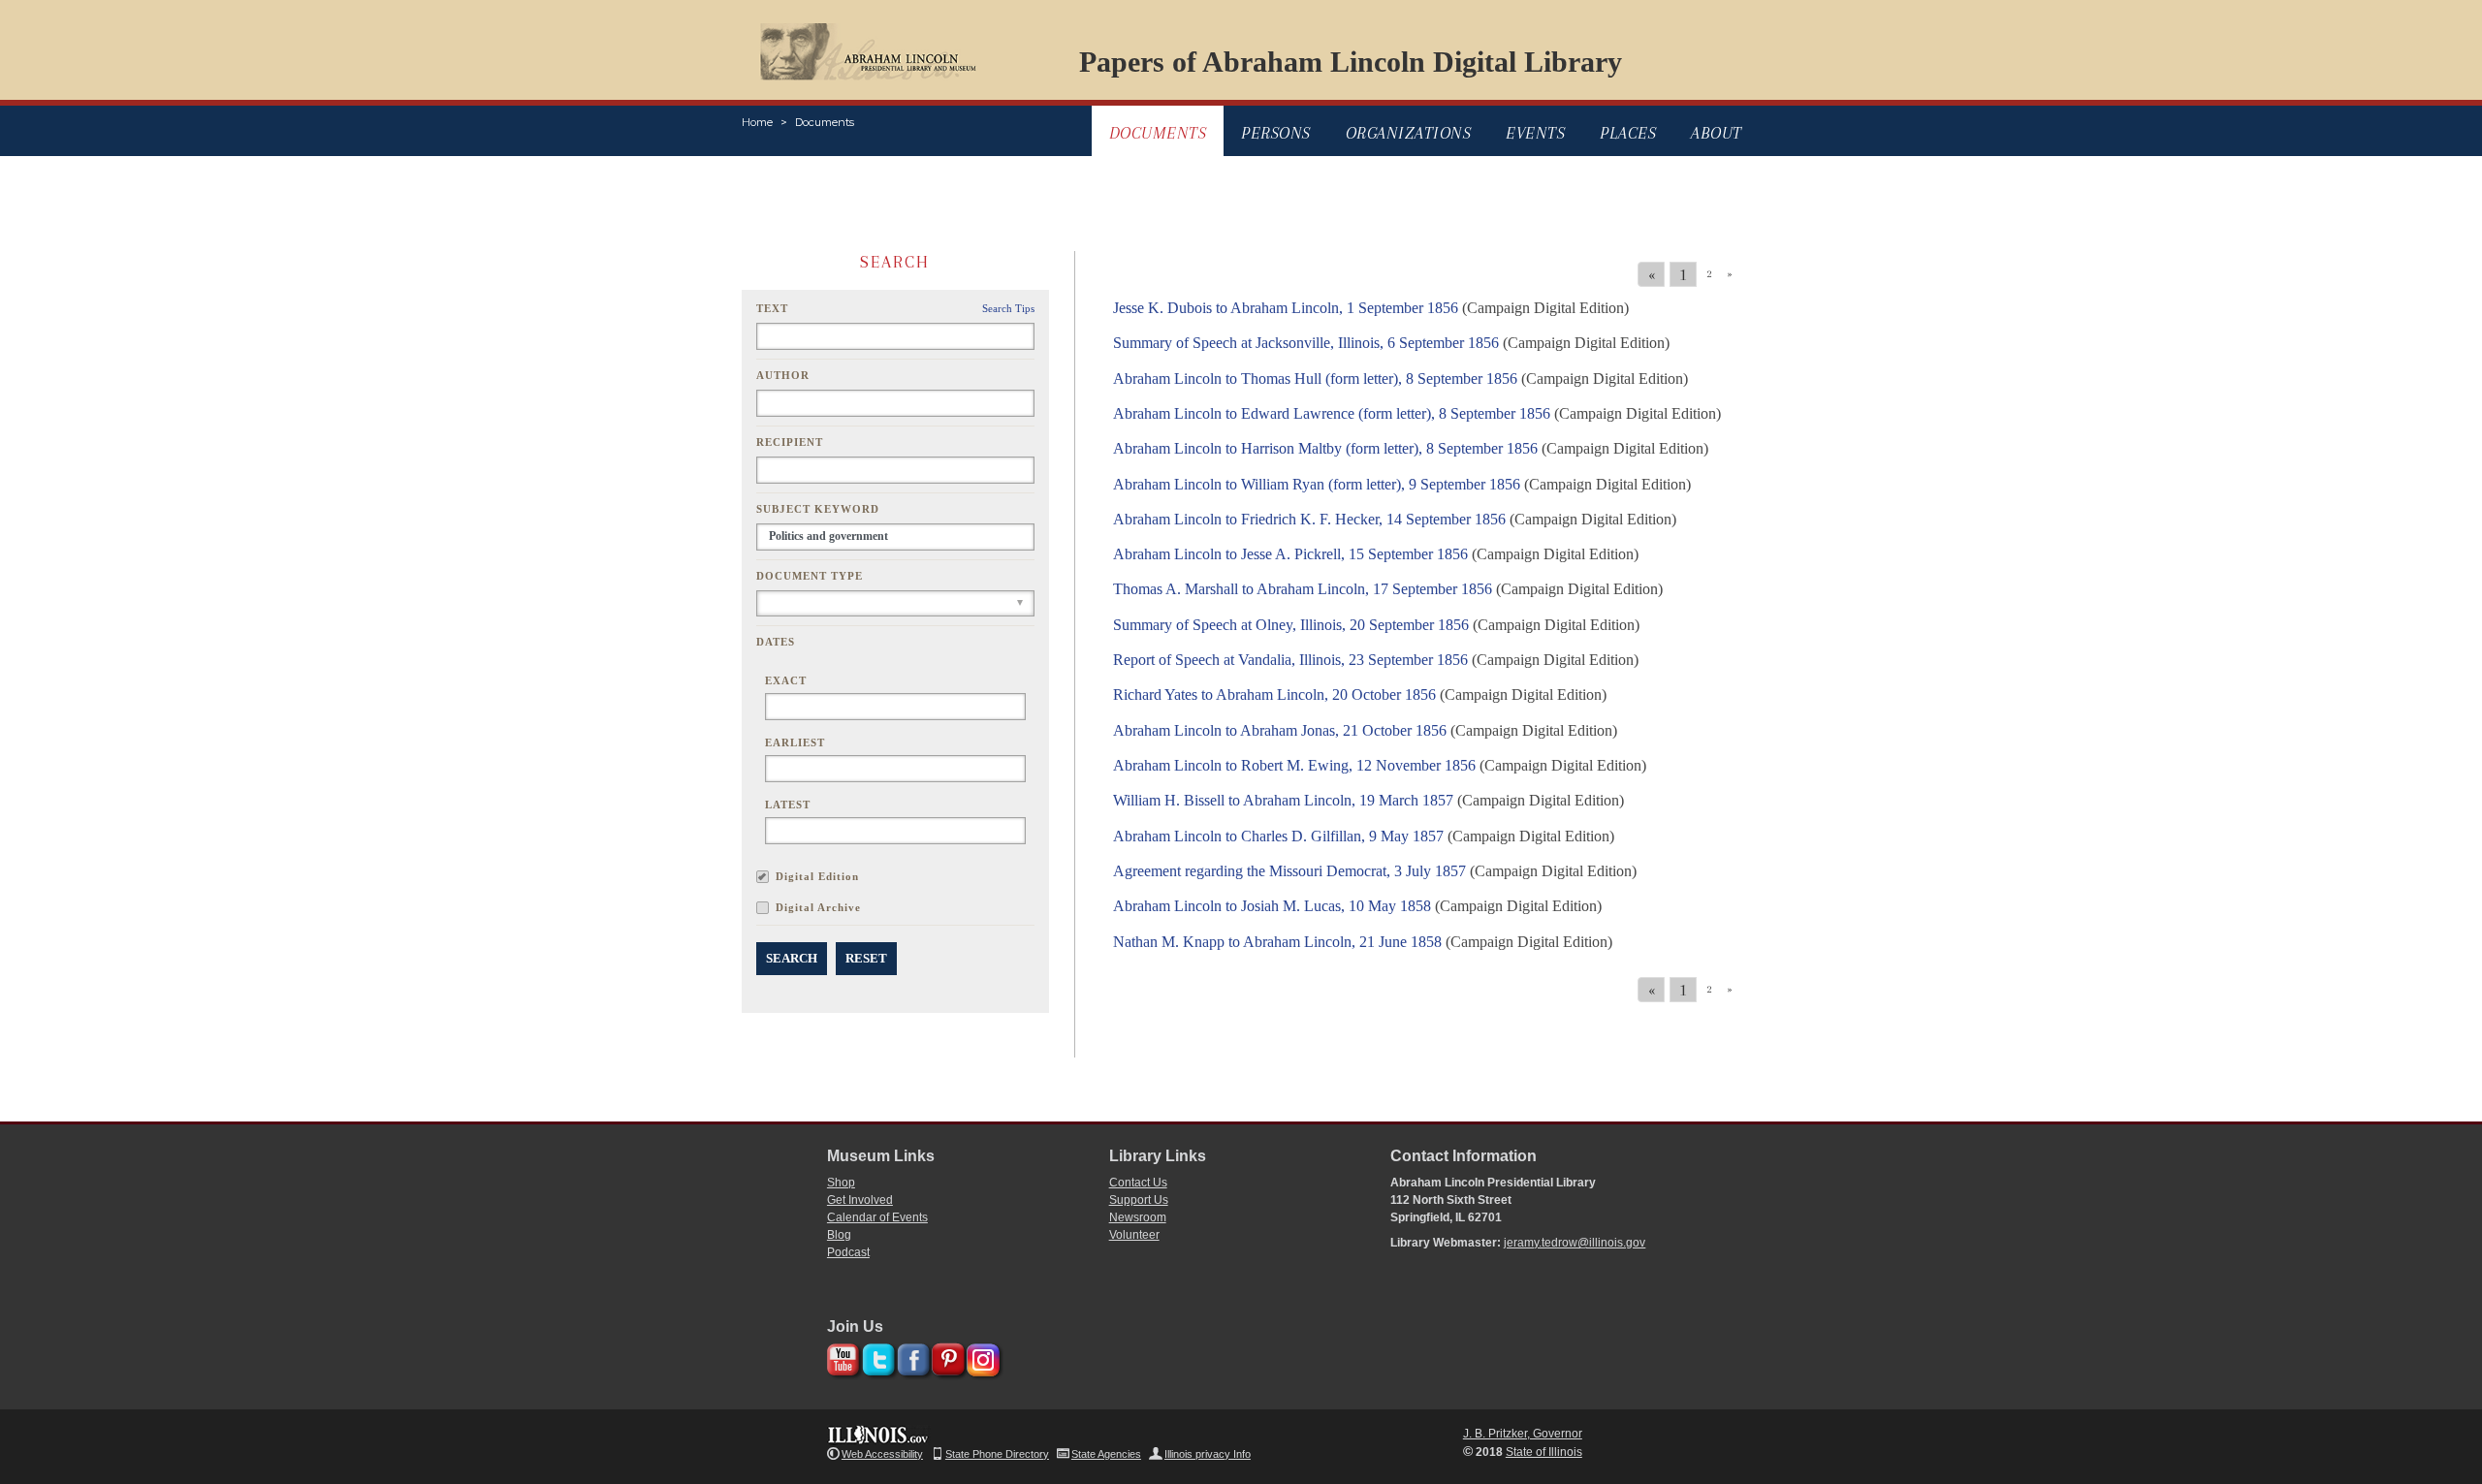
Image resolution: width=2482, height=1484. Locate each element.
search (792, 958)
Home (757, 122)
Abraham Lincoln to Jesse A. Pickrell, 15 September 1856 (1290, 554)
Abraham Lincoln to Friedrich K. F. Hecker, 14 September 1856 (1309, 519)
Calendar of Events (877, 1217)
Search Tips (1008, 308)
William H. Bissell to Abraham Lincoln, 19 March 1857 (1283, 800)
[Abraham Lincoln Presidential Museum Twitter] (876, 1357)
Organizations (1409, 133)
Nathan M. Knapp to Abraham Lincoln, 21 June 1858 (1277, 942)
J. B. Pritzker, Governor (1523, 1434)
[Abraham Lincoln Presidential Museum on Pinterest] (946, 1357)
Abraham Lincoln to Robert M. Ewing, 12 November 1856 (1294, 765)
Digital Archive (818, 907)
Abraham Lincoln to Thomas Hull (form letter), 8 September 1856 (1315, 379)
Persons (1276, 133)
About (1717, 133)
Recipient (790, 442)
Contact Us (1138, 1183)
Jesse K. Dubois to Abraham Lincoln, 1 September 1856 (1286, 308)
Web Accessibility (882, 1454)
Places (1628, 133)
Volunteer (1134, 1235)
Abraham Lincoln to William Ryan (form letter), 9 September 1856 (1317, 484)
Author (783, 375)
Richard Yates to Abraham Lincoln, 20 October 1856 (1274, 695)
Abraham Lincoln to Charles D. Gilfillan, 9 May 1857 (1278, 836)
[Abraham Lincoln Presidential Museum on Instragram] (981, 1357)
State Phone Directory (997, 1454)
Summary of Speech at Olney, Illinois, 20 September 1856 (1291, 625)
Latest (788, 805)
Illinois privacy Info (1208, 1454)
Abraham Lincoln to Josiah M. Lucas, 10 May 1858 (1272, 906)
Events (1535, 133)
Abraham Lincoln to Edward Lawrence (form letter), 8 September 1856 (1332, 413)
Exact (786, 680)
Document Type (810, 576)
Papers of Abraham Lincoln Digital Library (1351, 62)
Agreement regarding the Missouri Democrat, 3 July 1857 (1289, 871)
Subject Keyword (818, 509)
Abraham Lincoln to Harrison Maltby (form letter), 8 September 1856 (1325, 448)
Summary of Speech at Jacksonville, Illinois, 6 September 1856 (1306, 343)
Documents (825, 122)
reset (866, 958)
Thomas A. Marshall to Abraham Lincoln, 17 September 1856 (1303, 589)
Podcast (848, 1252)
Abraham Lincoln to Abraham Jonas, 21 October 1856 (1280, 730)
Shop (841, 1183)
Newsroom (1138, 1217)
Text (772, 308)
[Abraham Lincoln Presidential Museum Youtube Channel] (841, 1357)
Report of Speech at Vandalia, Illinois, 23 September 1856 (1290, 660)
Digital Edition (817, 876)
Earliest (795, 742)
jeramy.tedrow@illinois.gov (1575, 1243)
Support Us (1139, 1200)
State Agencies (1106, 1454)
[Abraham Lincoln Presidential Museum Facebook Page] (911, 1357)
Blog (839, 1235)
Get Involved (860, 1200)
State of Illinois (1544, 1452)
